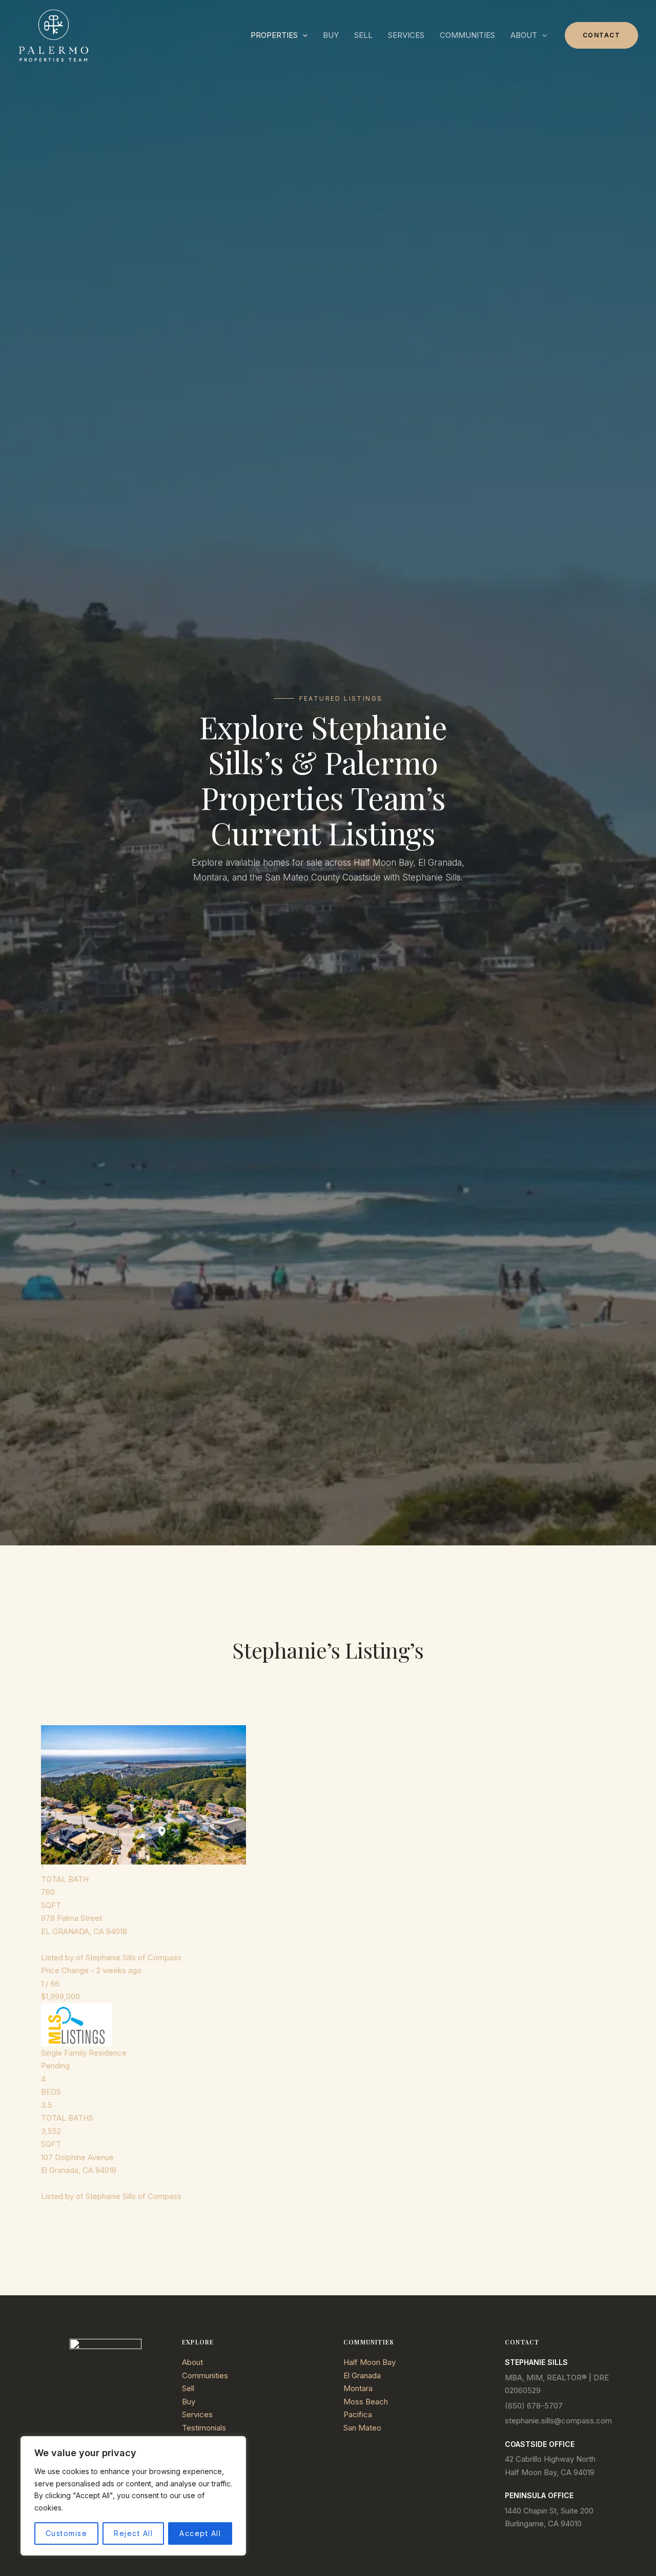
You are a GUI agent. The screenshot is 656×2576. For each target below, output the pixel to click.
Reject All (133, 2533)
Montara (358, 2388)
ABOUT (524, 35)
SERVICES (406, 35)
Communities (205, 2375)
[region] (133, 2496)
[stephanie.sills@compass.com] (558, 2421)
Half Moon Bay (370, 2362)
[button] (303, 35)
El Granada (362, 2375)
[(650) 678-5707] (534, 2406)
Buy (189, 2402)
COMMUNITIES (467, 35)
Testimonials (204, 2428)
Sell (188, 2388)
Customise (67, 2533)
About (192, 2362)
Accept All (200, 2533)
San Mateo (362, 2428)
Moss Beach (366, 2402)
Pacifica (358, 2414)
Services (197, 2414)
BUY (331, 35)
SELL (363, 35)
